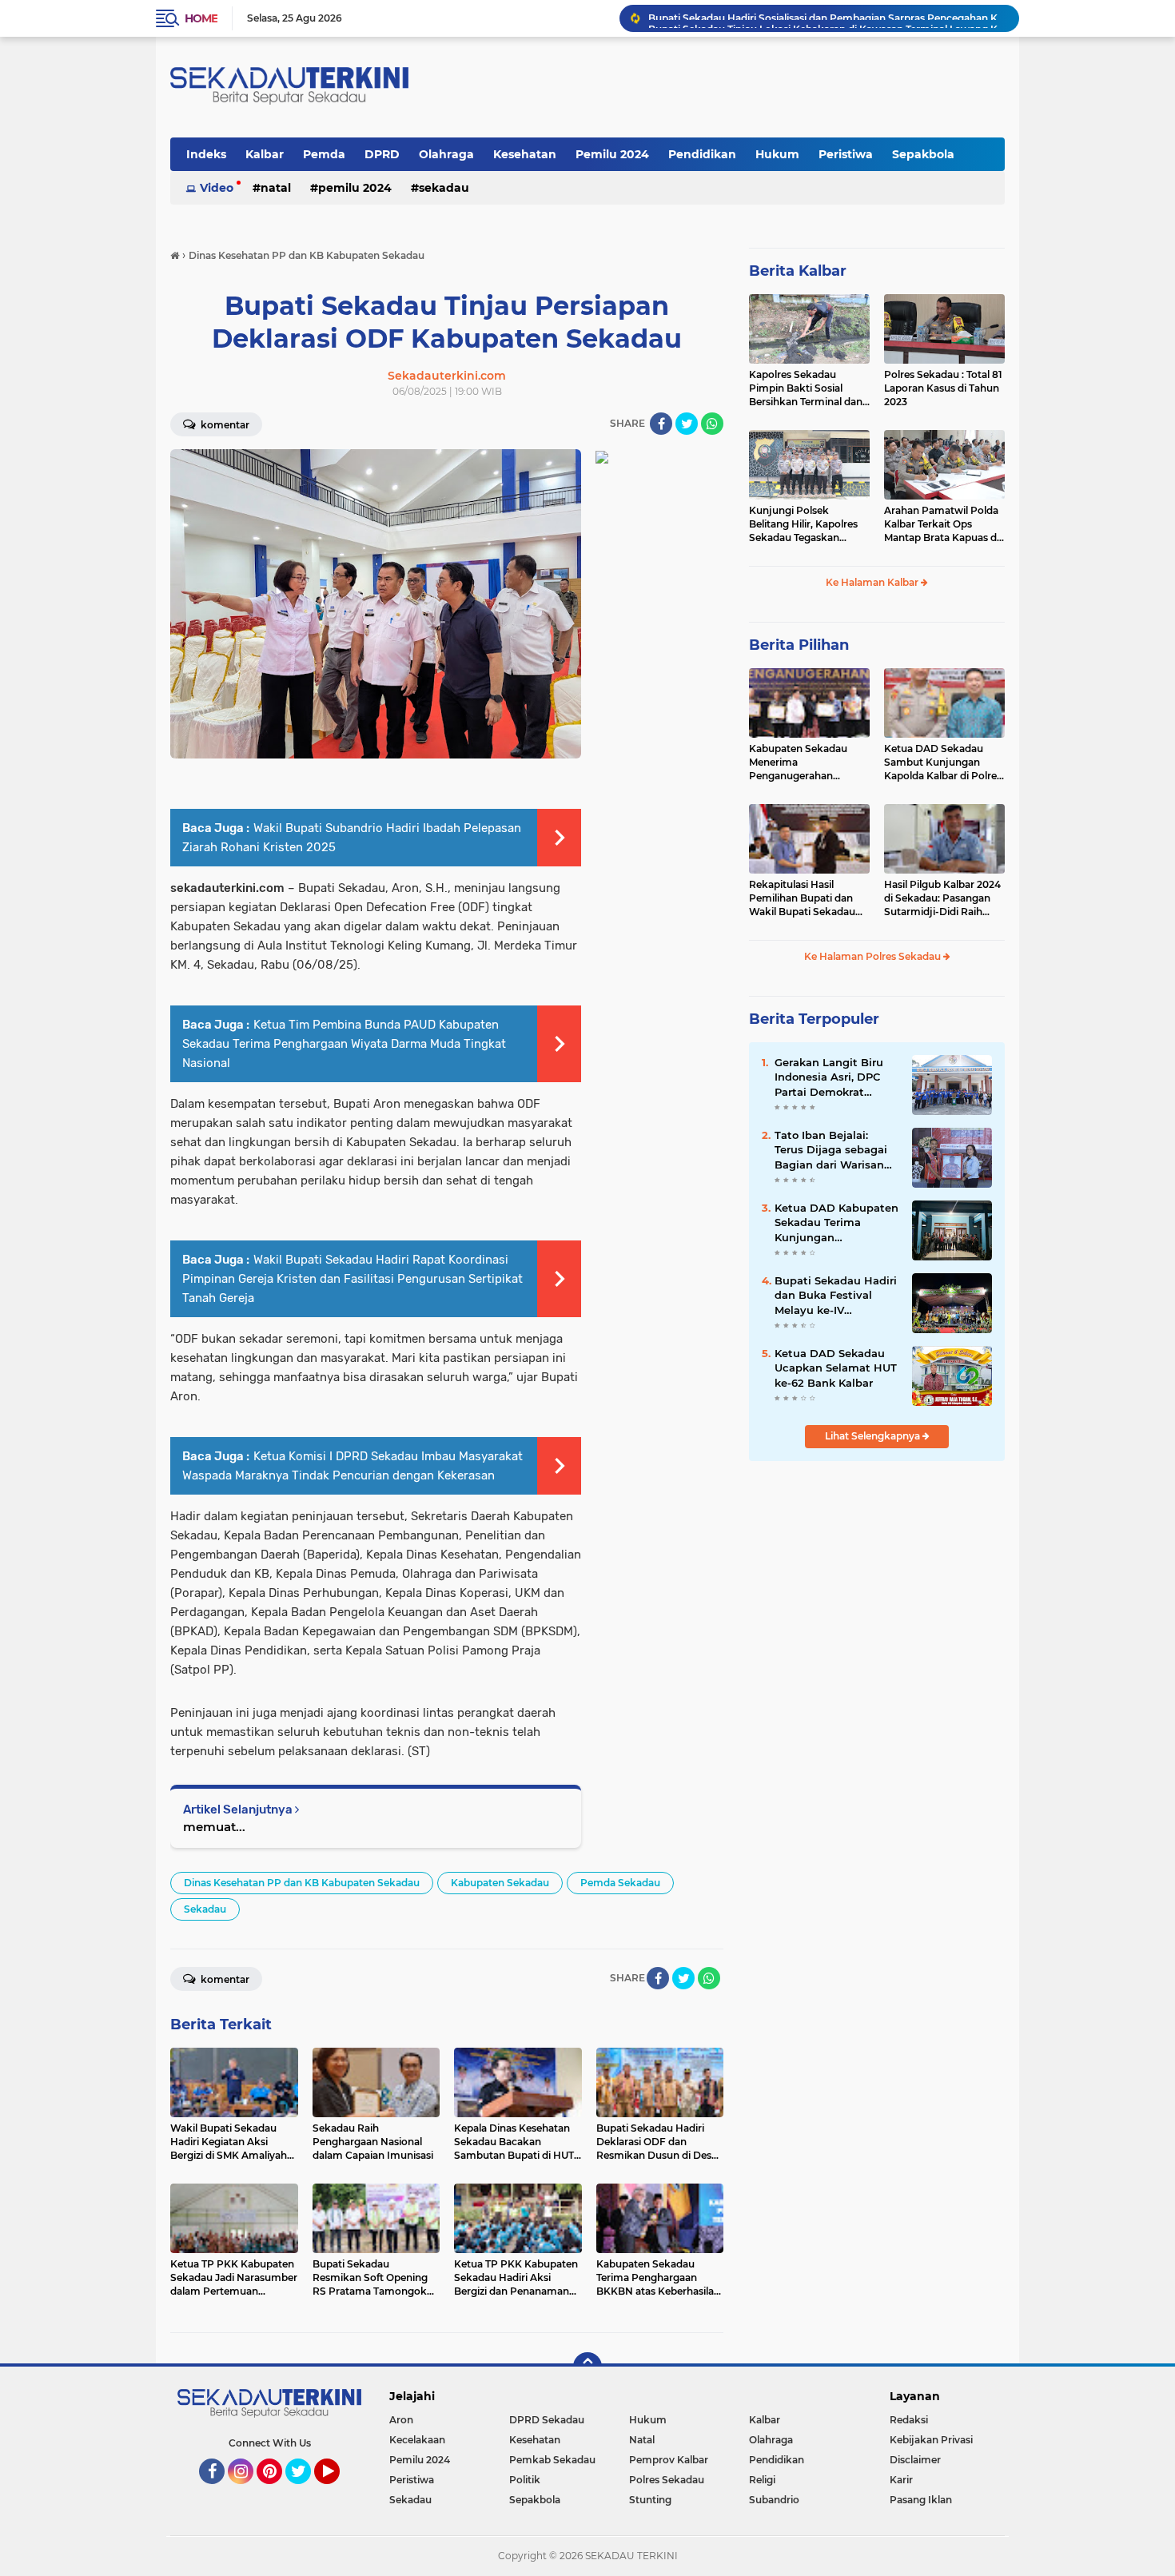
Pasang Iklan (921, 2500)
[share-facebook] (661, 424)
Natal (276, 188)
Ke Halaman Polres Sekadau (874, 956)
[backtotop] (587, 2367)
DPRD (382, 154)
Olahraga (446, 154)
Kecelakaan (417, 2440)
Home (201, 18)
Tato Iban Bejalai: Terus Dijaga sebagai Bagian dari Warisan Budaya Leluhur (831, 1150)
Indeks (206, 154)
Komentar (224, 425)
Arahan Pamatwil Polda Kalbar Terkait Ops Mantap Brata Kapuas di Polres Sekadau (942, 524)
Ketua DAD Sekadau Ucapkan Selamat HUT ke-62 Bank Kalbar (836, 1368)
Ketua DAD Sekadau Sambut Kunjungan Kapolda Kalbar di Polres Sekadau (943, 762)
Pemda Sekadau (620, 1883)
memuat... (214, 1827)
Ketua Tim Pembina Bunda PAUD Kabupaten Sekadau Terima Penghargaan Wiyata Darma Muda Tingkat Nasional (344, 1044)
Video (217, 188)
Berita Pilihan (799, 645)
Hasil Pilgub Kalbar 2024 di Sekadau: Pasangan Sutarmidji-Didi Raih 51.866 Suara (942, 898)
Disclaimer (915, 2460)
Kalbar (265, 154)
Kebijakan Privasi (931, 2440)
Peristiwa (846, 154)
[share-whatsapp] (712, 424)
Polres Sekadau (667, 2480)
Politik (525, 2480)
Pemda (324, 154)
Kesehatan (525, 154)
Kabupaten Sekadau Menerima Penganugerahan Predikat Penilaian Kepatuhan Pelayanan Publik (802, 762)
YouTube (338, 2491)
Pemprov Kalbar (669, 2460)
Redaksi (909, 2420)
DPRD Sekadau (547, 2420)
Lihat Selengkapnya (874, 1436)
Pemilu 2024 (612, 154)
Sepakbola (923, 154)
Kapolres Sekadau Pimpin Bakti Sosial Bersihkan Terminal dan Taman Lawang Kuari (806, 388)
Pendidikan (702, 154)
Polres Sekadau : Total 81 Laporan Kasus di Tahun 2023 (943, 388)
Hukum (777, 154)
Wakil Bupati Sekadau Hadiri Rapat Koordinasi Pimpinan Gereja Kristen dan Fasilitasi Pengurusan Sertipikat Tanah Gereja (352, 1279)
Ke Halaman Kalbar (873, 582)
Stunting (650, 2500)
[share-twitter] (687, 424)
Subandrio (774, 2500)
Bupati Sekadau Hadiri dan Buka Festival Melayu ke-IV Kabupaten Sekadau (836, 1296)
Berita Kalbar (798, 271)
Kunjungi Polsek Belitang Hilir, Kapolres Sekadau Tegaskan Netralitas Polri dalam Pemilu (803, 524)
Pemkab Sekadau (552, 2460)
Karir (901, 2480)
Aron (401, 2420)
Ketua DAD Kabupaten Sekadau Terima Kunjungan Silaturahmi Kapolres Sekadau (836, 1223)
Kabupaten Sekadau (500, 1883)
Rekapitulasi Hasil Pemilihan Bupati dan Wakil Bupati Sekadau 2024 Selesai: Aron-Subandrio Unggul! (802, 898)
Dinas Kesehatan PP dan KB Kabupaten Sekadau (302, 1883)
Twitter (305, 2491)
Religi (762, 2480)
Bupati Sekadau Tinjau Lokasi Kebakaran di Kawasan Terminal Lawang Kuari (826, 18)
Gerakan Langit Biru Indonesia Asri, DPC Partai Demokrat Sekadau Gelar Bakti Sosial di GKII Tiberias (832, 1077)
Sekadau (444, 188)
